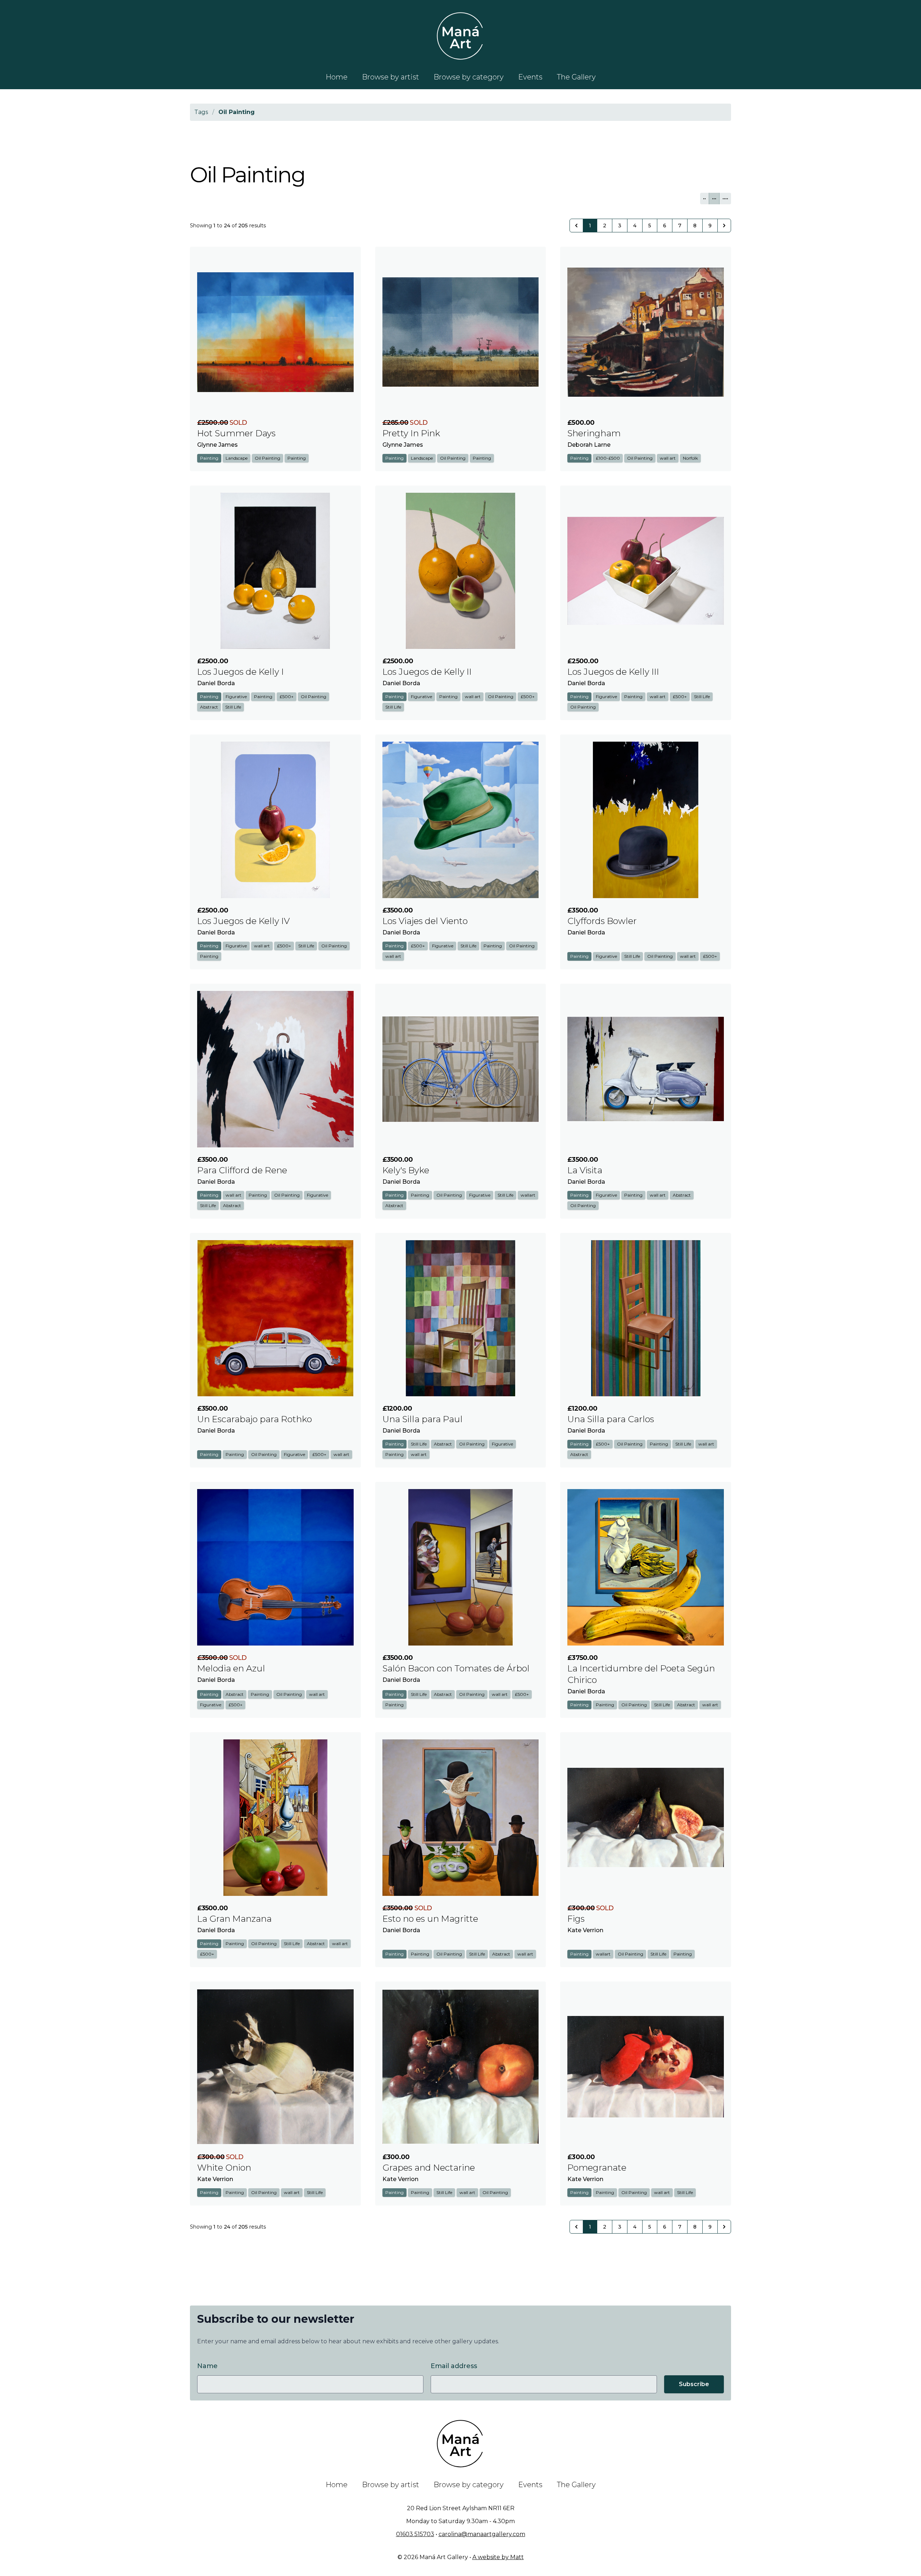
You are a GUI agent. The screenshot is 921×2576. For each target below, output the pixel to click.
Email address (454, 2366)
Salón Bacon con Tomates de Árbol (456, 1668)
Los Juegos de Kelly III (613, 672)
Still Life (233, 707)
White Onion (224, 2168)
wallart (528, 1195)
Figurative (236, 697)
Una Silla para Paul (423, 1419)
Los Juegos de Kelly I (241, 672)
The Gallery (576, 77)
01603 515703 (415, 2534)
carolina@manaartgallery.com (482, 2534)
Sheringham (594, 433)
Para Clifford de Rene (242, 1170)
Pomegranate (597, 2168)
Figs (576, 1919)
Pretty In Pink (411, 433)
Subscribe (694, 2384)
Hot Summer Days (236, 433)
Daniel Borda (216, 683)
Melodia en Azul (231, 1668)
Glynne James (217, 445)
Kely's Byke (406, 1170)
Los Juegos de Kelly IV (243, 921)
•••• (725, 198)
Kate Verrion (585, 1930)
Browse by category (469, 77)
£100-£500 (608, 458)
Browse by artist (391, 77)
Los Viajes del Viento (425, 921)
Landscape (237, 458)
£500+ (287, 697)
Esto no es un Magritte (430, 1919)
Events (530, 77)
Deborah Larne (589, 445)
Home (337, 77)
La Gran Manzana (234, 1919)
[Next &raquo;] (724, 226)
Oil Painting (267, 458)
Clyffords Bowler (602, 921)
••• (714, 198)
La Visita (585, 1170)
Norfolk (690, 458)
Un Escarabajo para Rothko (255, 1419)
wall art (668, 458)
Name (207, 2366)
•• (704, 198)
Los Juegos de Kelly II (427, 672)
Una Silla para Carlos (611, 1419)
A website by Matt (498, 2557)
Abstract (209, 707)
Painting (209, 458)
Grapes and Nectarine (429, 2168)
